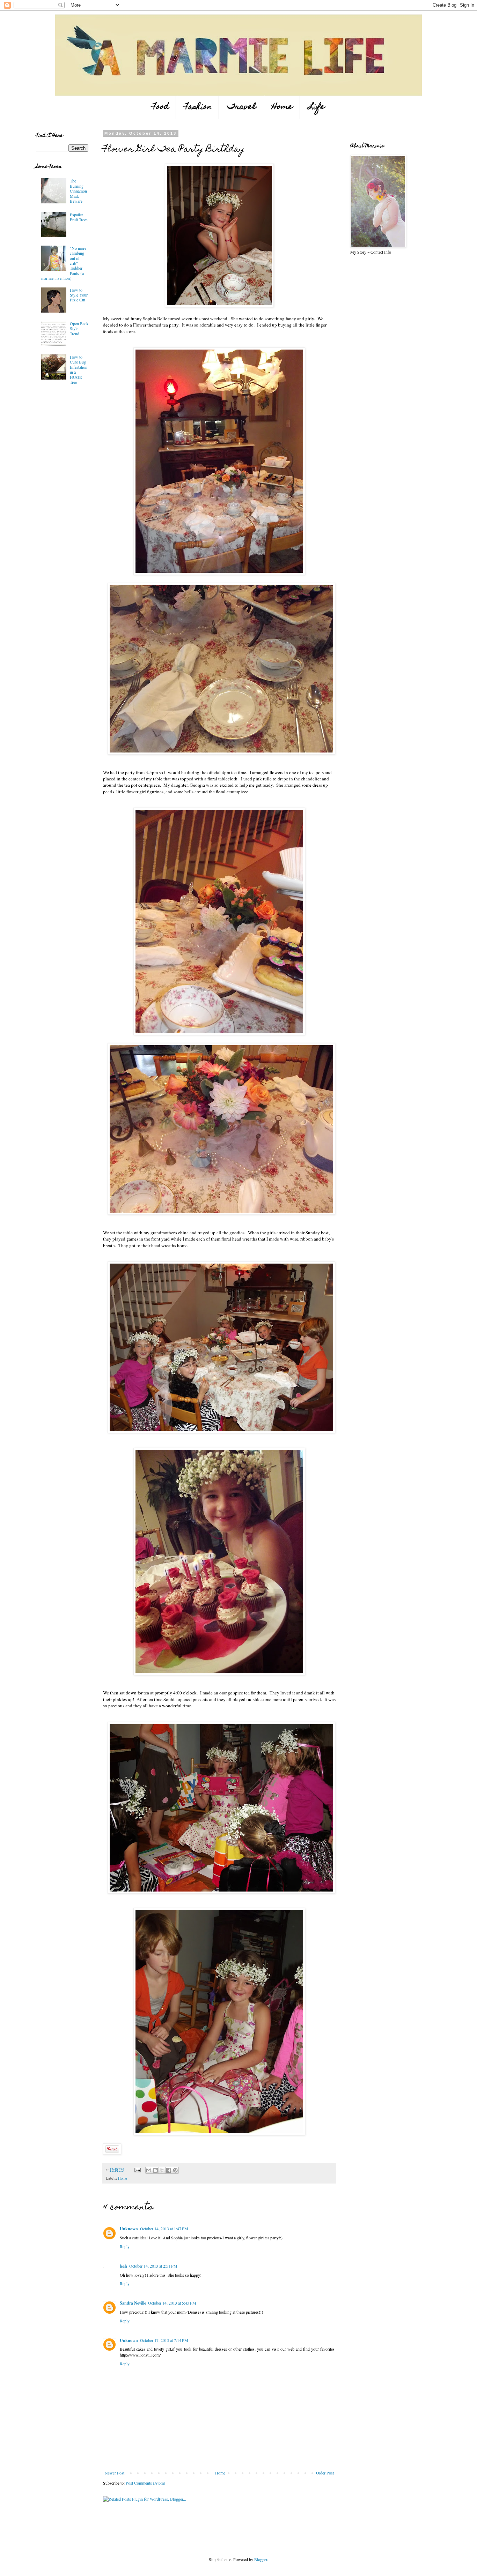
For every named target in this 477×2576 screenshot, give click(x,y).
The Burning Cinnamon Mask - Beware (78, 191)
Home (282, 107)
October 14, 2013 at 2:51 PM (153, 2266)
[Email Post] (137, 2170)
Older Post (325, 2473)
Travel (242, 107)
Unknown (129, 2229)
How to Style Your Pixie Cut (79, 295)
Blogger (261, 2559)
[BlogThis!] (155, 2170)
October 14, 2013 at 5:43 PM (172, 2303)
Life (317, 107)
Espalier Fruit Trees (79, 217)
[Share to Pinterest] (175, 2170)
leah (123, 2266)
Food (160, 107)
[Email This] (149, 2170)
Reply (125, 2246)
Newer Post (115, 2473)
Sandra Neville (133, 2303)
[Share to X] (162, 2170)
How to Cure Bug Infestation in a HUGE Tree (79, 369)
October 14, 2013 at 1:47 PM (164, 2229)
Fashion (198, 107)
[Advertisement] (57, 441)
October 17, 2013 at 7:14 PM (164, 2340)
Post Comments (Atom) (145, 2483)
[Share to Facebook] (169, 2170)
